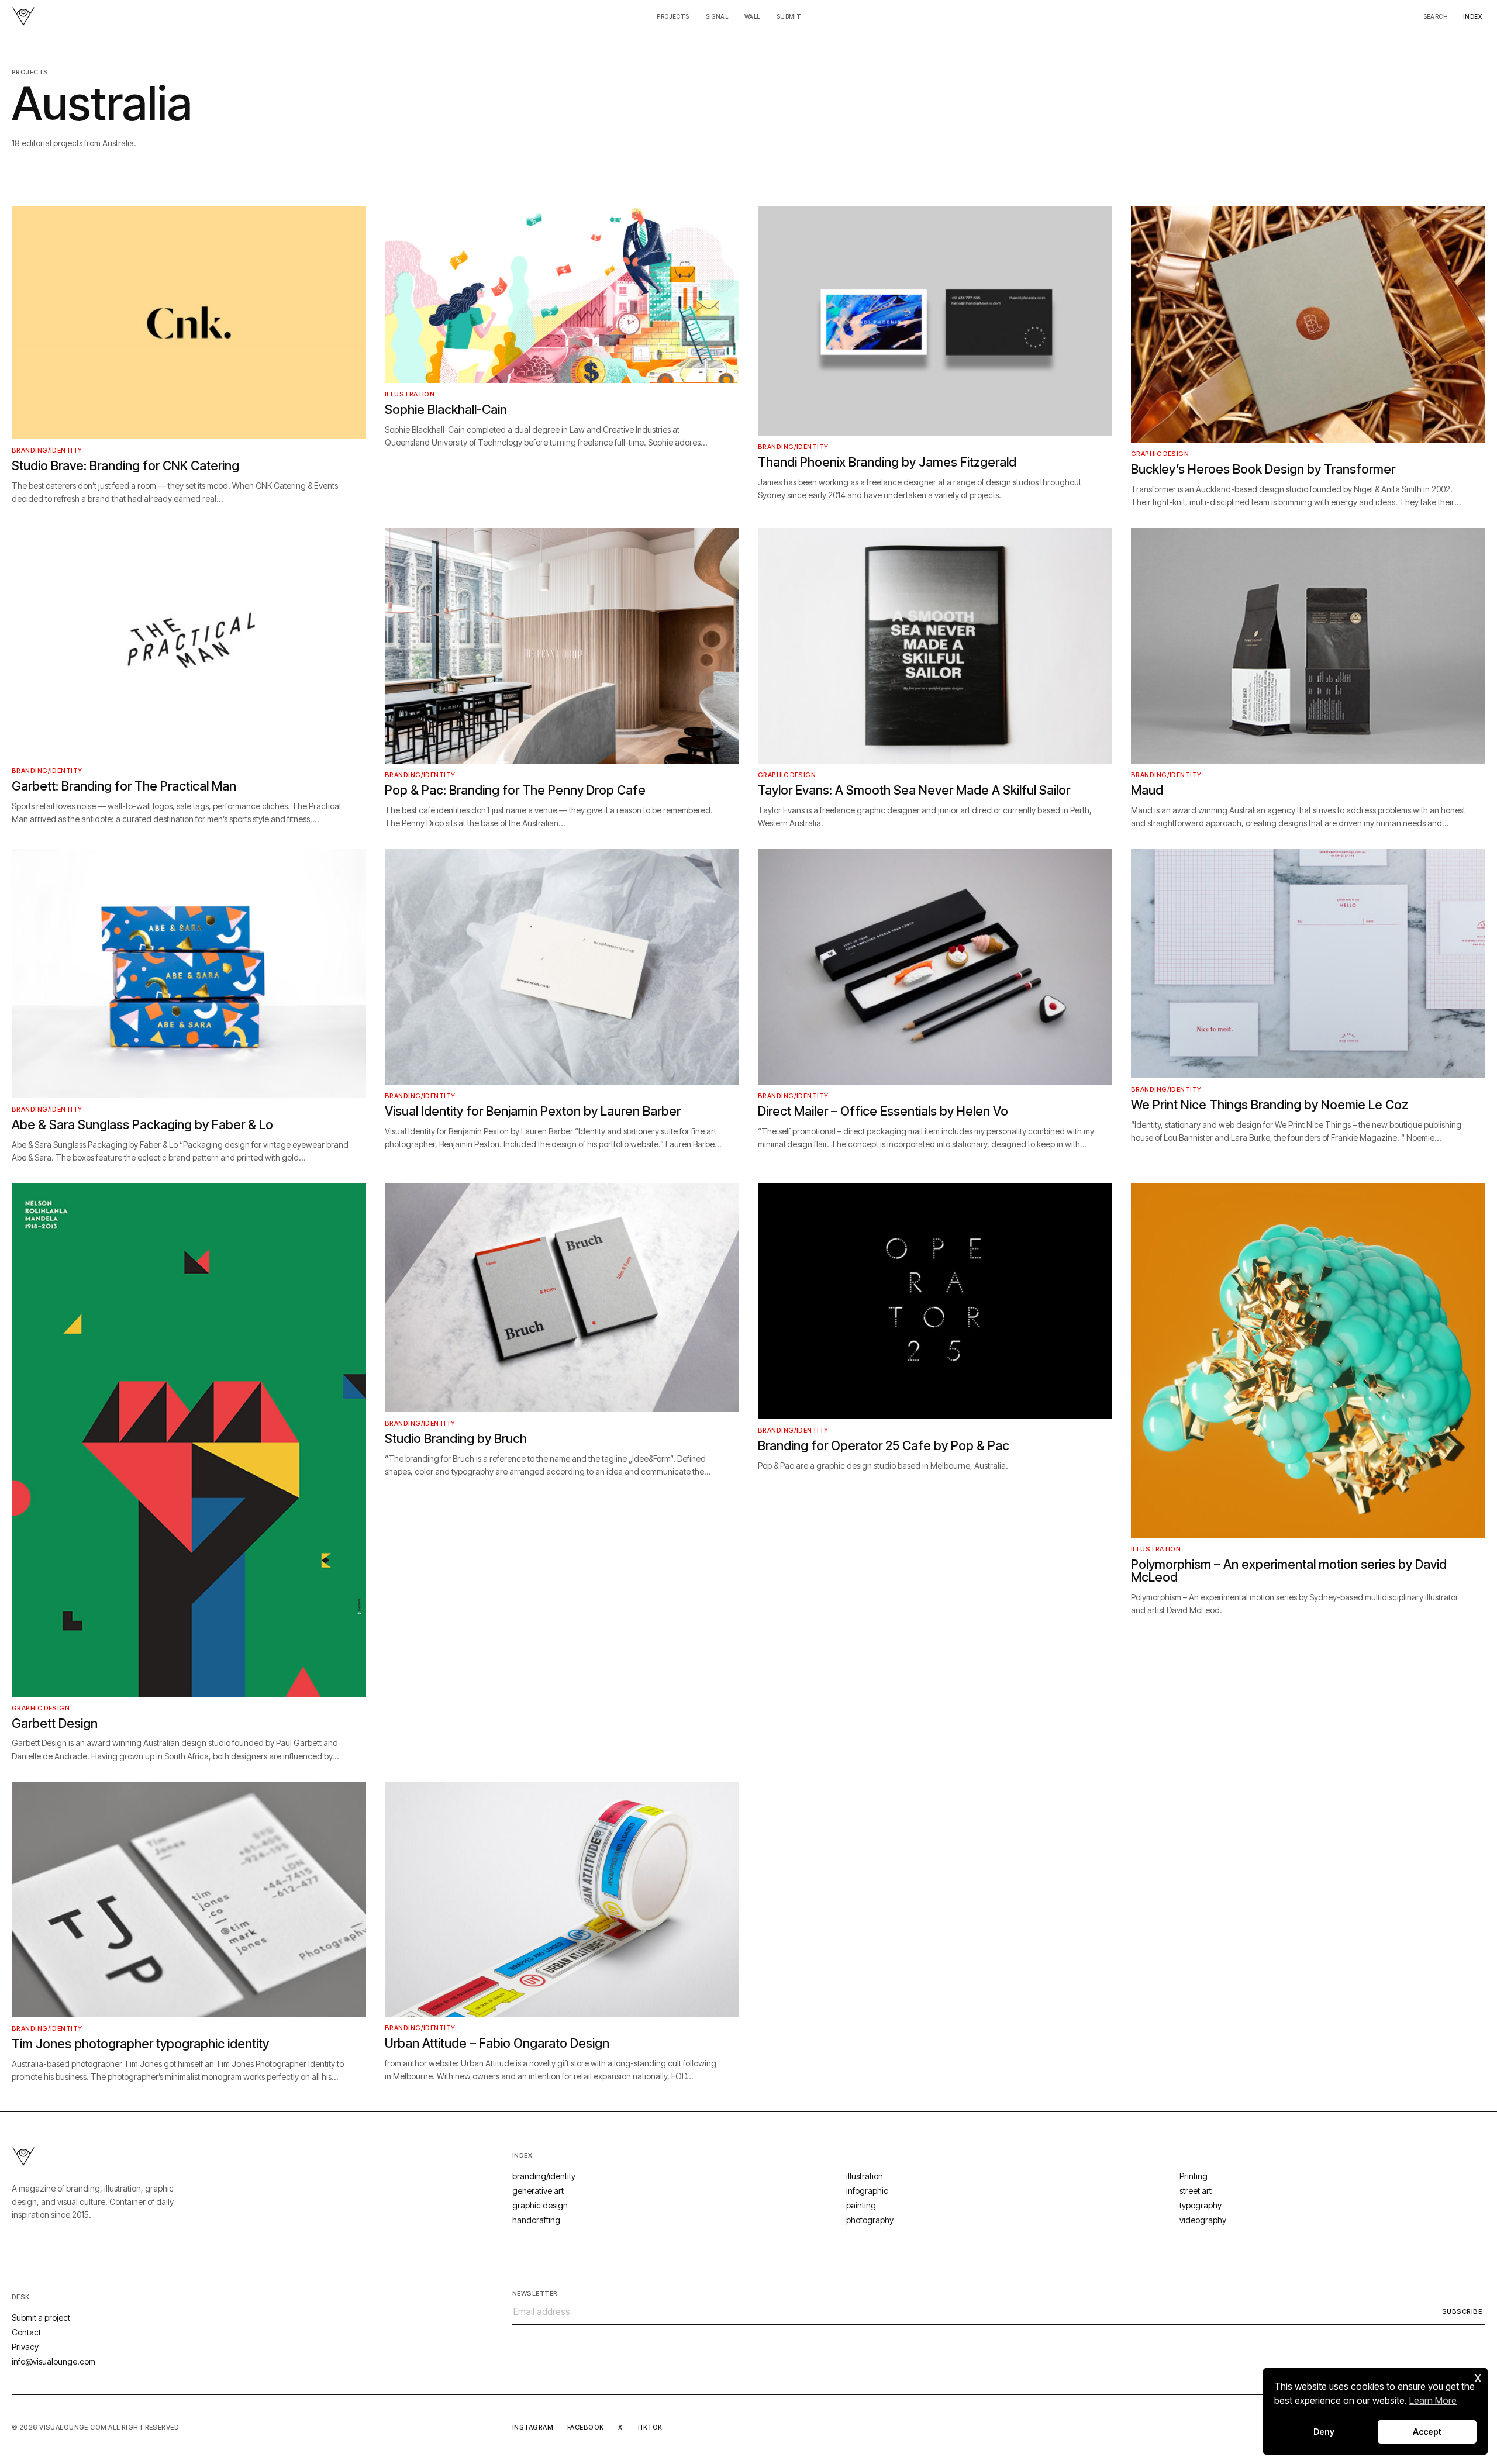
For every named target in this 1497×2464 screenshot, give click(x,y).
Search (1436, 16)
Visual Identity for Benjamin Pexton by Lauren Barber (533, 1111)
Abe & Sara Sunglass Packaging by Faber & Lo (142, 1124)
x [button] (1478, 2377)
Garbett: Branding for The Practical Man (124, 786)
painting (861, 2205)
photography (870, 2220)
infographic (867, 2191)
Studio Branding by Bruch (456, 1438)
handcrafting (536, 2220)
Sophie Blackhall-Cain (446, 409)
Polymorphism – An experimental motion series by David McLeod (1289, 1571)
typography (1201, 2205)
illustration (410, 394)
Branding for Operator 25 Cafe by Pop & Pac (884, 1445)
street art (1196, 2191)
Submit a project (41, 2318)
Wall (752, 16)
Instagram (533, 2427)
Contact (26, 2332)
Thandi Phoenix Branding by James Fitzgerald (887, 462)
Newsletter (535, 2293)
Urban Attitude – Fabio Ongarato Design (497, 2043)
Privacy (25, 2347)
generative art (538, 2191)
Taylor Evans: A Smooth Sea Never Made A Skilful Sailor (914, 790)
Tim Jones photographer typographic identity (140, 2044)
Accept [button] (1427, 2432)
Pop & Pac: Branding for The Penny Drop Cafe (515, 790)
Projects (673, 16)
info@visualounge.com (54, 2361)
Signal (717, 16)
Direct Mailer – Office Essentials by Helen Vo (883, 1111)
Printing (1194, 2176)
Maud (1147, 790)
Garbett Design (55, 1723)
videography (1203, 2220)
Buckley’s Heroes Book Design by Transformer (1263, 469)
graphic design (1160, 454)
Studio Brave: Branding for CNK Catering (125, 465)
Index (1472, 16)
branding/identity (47, 450)
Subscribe (1462, 2311)
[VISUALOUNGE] (23, 16)
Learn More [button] (1433, 2400)
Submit (789, 16)
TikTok (649, 2427)
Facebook (586, 2427)
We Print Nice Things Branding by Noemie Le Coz (1270, 1105)
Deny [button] (1324, 2432)
